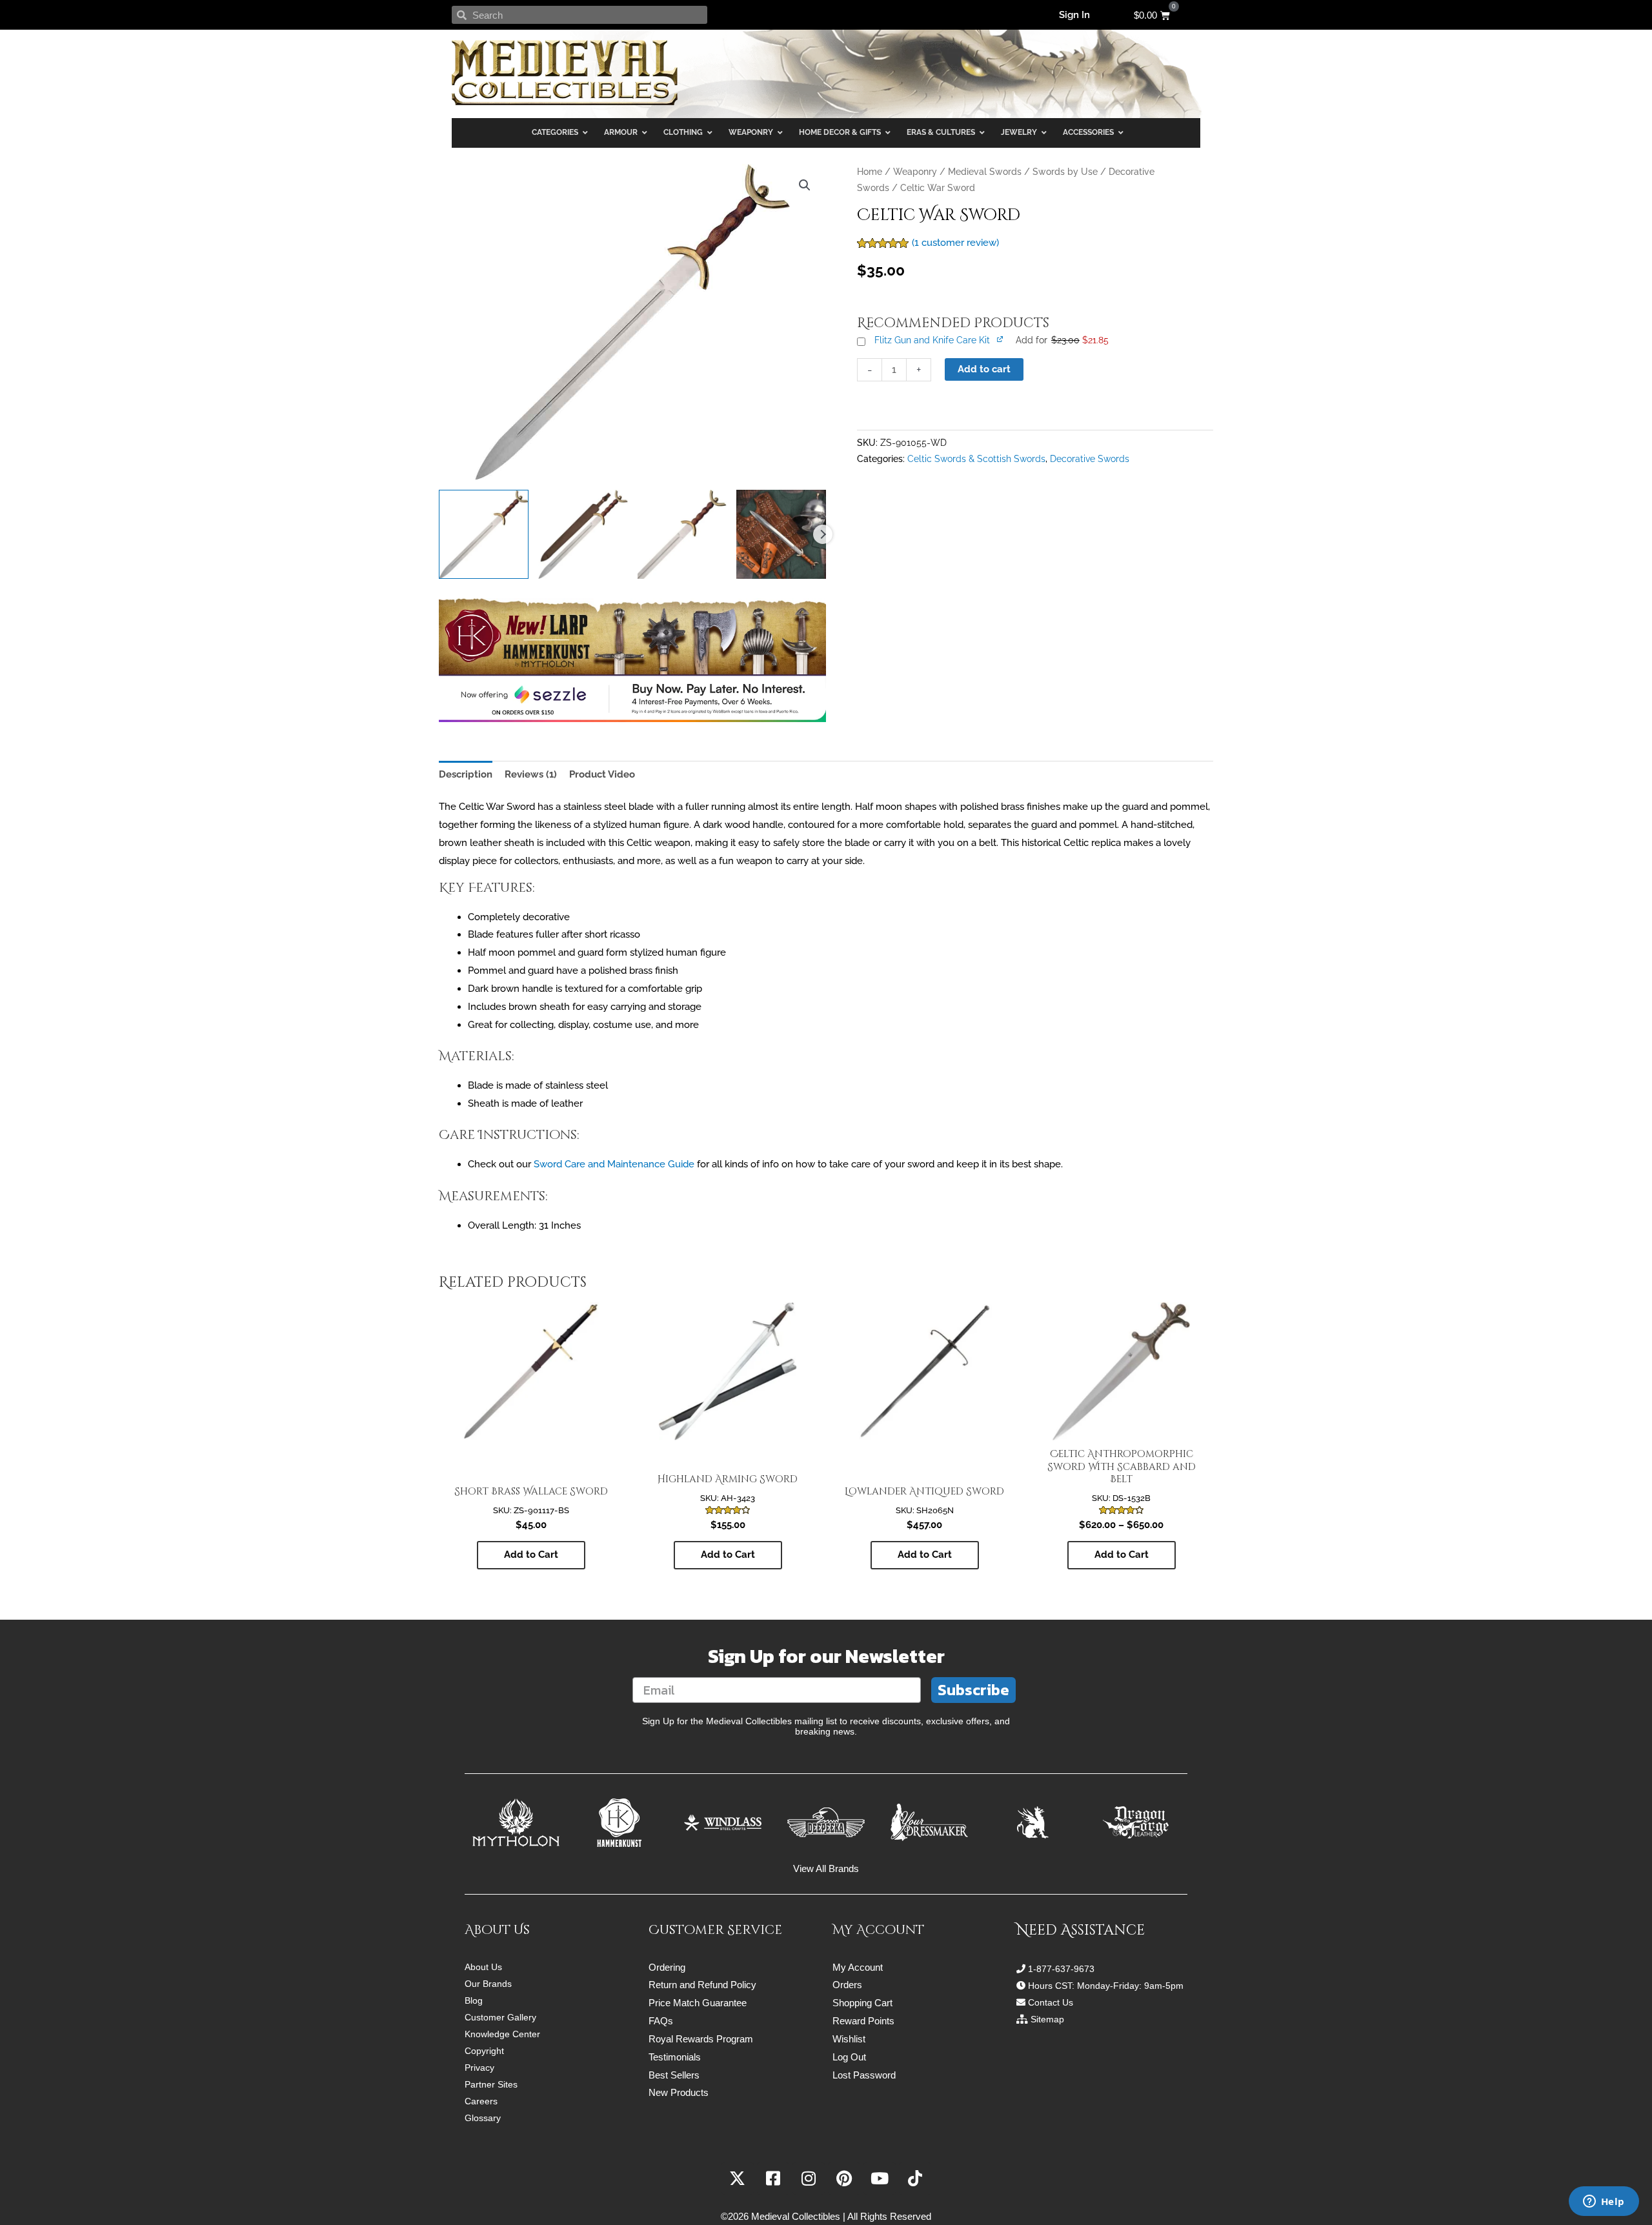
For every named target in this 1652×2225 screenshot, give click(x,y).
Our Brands (488, 1984)
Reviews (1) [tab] (531, 774)
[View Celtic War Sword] (484, 535)
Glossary (483, 2118)
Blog (474, 2000)
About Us (483, 1967)
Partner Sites (491, 2084)
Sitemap (1047, 2019)
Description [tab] (466, 774)
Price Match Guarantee (698, 2003)
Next (823, 534)
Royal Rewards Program (701, 2039)
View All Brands (826, 1868)
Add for (1062, 340)
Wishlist (849, 2039)
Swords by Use (1065, 172)
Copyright (484, 2051)
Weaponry (915, 172)
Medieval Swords (985, 172)
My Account (858, 1967)
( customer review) (955, 243)
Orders (847, 1985)
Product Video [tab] (602, 774)
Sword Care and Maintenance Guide (614, 1164)
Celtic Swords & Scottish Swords (976, 459)
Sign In (1074, 15)
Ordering (667, 1967)
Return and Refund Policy (702, 1985)
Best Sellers (674, 2075)
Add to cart (984, 369)
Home (870, 172)
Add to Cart (1122, 1555)
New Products (679, 2092)
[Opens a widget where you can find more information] (1604, 2202)
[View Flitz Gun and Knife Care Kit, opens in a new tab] (1001, 339)
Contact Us (1051, 2002)
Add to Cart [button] (531, 1555)
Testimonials (675, 2057)
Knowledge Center (502, 2034)
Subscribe (973, 1690)
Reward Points (863, 2021)
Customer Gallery (500, 2017)
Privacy (479, 2068)
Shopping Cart (862, 2003)
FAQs (661, 2021)
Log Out (849, 2057)
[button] (805, 185)
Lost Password (864, 2075)
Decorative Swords (1090, 459)
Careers (481, 2101)
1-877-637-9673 (1061, 1969)
